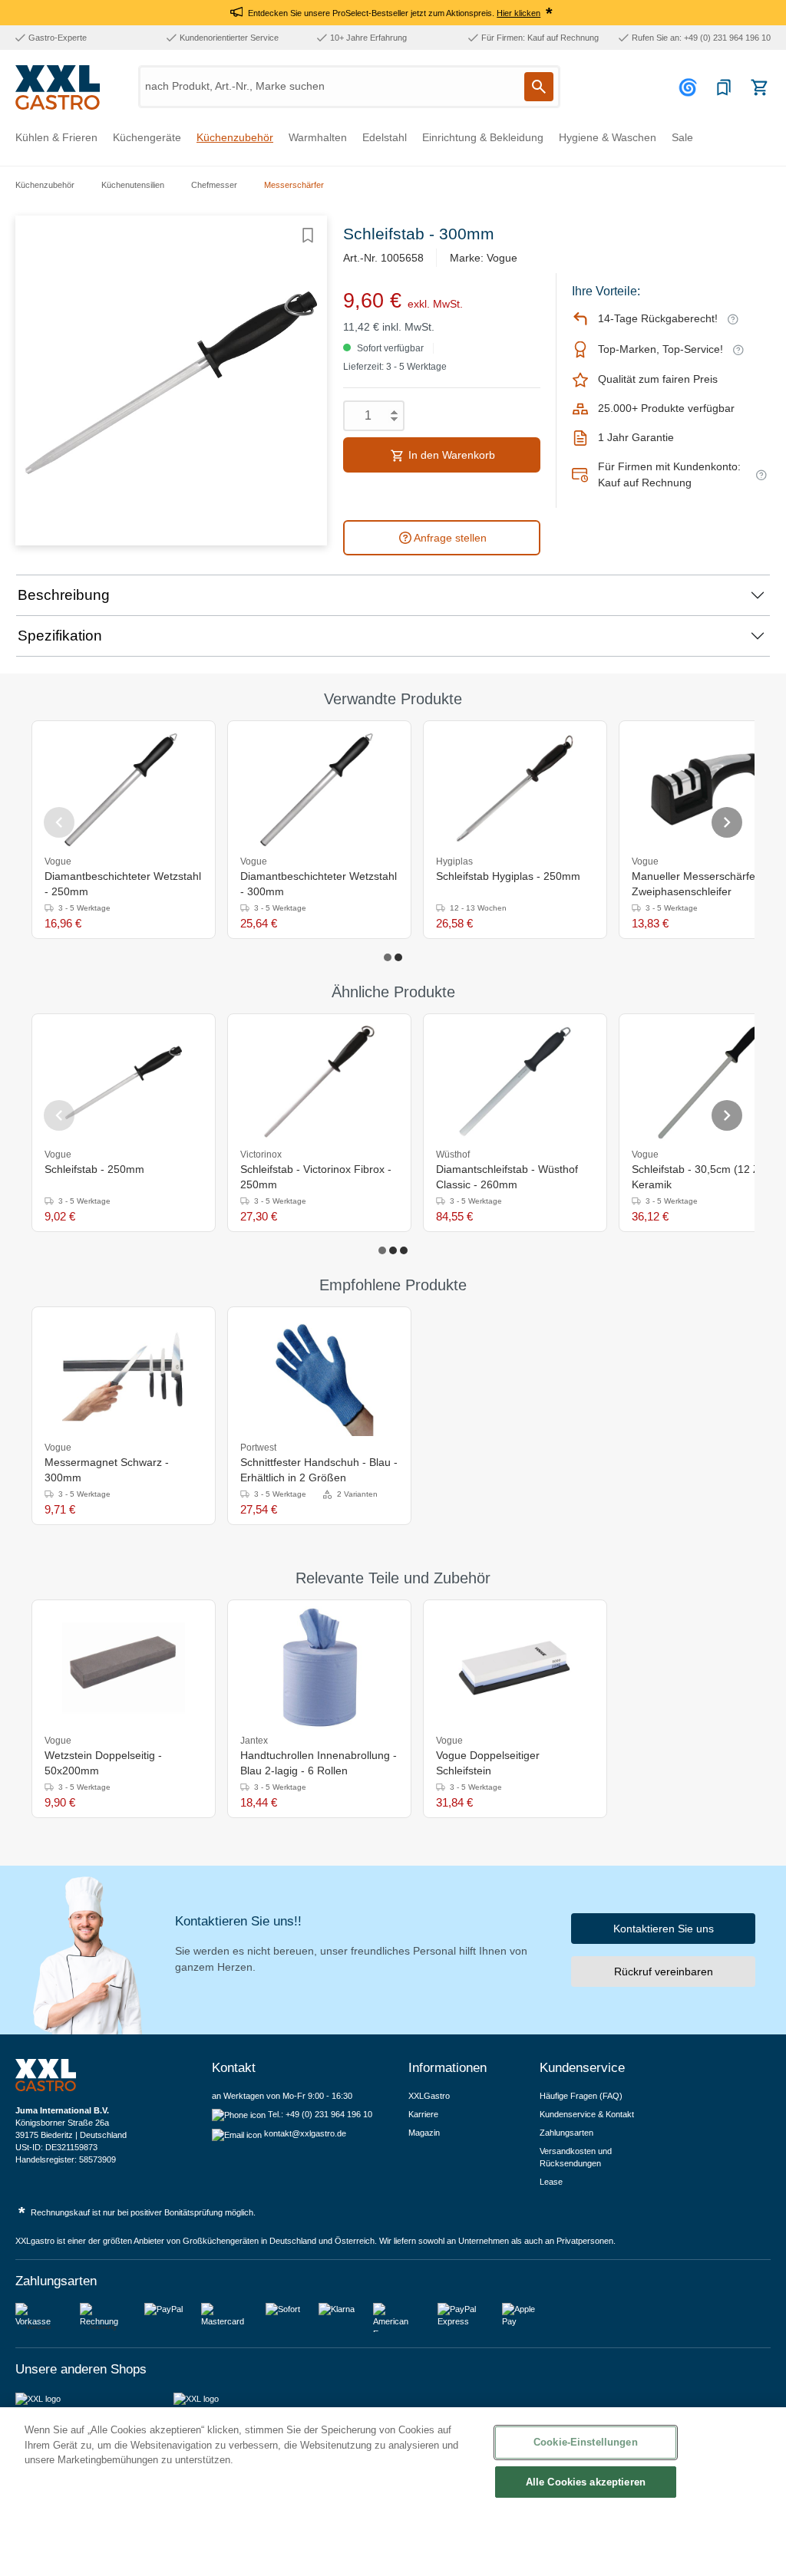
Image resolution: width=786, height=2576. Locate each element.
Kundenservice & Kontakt (587, 2114)
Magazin (424, 2133)
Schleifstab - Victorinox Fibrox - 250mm (316, 1177)
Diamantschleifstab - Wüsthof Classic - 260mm (507, 1177)
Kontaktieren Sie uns (664, 1929)
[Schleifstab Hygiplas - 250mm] (515, 789)
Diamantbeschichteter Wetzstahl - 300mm (319, 884)
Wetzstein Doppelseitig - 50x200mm (103, 1763)
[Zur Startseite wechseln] (58, 87)
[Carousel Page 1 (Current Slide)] (388, 957)
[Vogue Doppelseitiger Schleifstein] (515, 1668)
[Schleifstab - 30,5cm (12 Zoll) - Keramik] (711, 1082)
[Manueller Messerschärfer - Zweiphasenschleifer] (711, 789)
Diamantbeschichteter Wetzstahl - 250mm (123, 884)
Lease (551, 2182)
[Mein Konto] (690, 87)
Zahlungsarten (566, 2133)
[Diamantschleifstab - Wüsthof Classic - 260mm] (515, 1082)
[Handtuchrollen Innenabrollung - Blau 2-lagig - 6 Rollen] (319, 1668)
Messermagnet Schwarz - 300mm (107, 1470)
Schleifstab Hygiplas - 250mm (508, 876)
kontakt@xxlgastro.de (305, 2133)
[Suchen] (539, 87)
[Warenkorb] (759, 87)
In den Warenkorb (450, 455)
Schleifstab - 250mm (94, 1169)
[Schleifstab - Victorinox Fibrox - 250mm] (319, 1082)
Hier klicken (518, 13)
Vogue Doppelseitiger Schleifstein (488, 1763)
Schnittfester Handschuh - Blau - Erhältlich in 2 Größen (319, 1470)
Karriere (423, 2114)
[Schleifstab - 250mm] (124, 1082)
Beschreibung (64, 595)
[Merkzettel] (724, 87)
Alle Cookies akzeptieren (586, 2482)
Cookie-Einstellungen (586, 2442)
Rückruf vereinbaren (664, 1972)
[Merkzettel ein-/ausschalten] (308, 236)
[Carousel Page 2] (398, 957)
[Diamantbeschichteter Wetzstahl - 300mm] (319, 789)
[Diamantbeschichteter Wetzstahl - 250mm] (124, 789)
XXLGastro (429, 2096)
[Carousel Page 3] (404, 1250)
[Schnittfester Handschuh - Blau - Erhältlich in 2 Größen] (319, 1375)
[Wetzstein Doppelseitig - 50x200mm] (124, 1668)
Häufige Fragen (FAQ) (581, 2096)
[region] (393, 2492)
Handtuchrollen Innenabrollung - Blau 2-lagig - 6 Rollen (319, 1763)
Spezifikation (60, 636)
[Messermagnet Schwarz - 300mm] (124, 1375)
